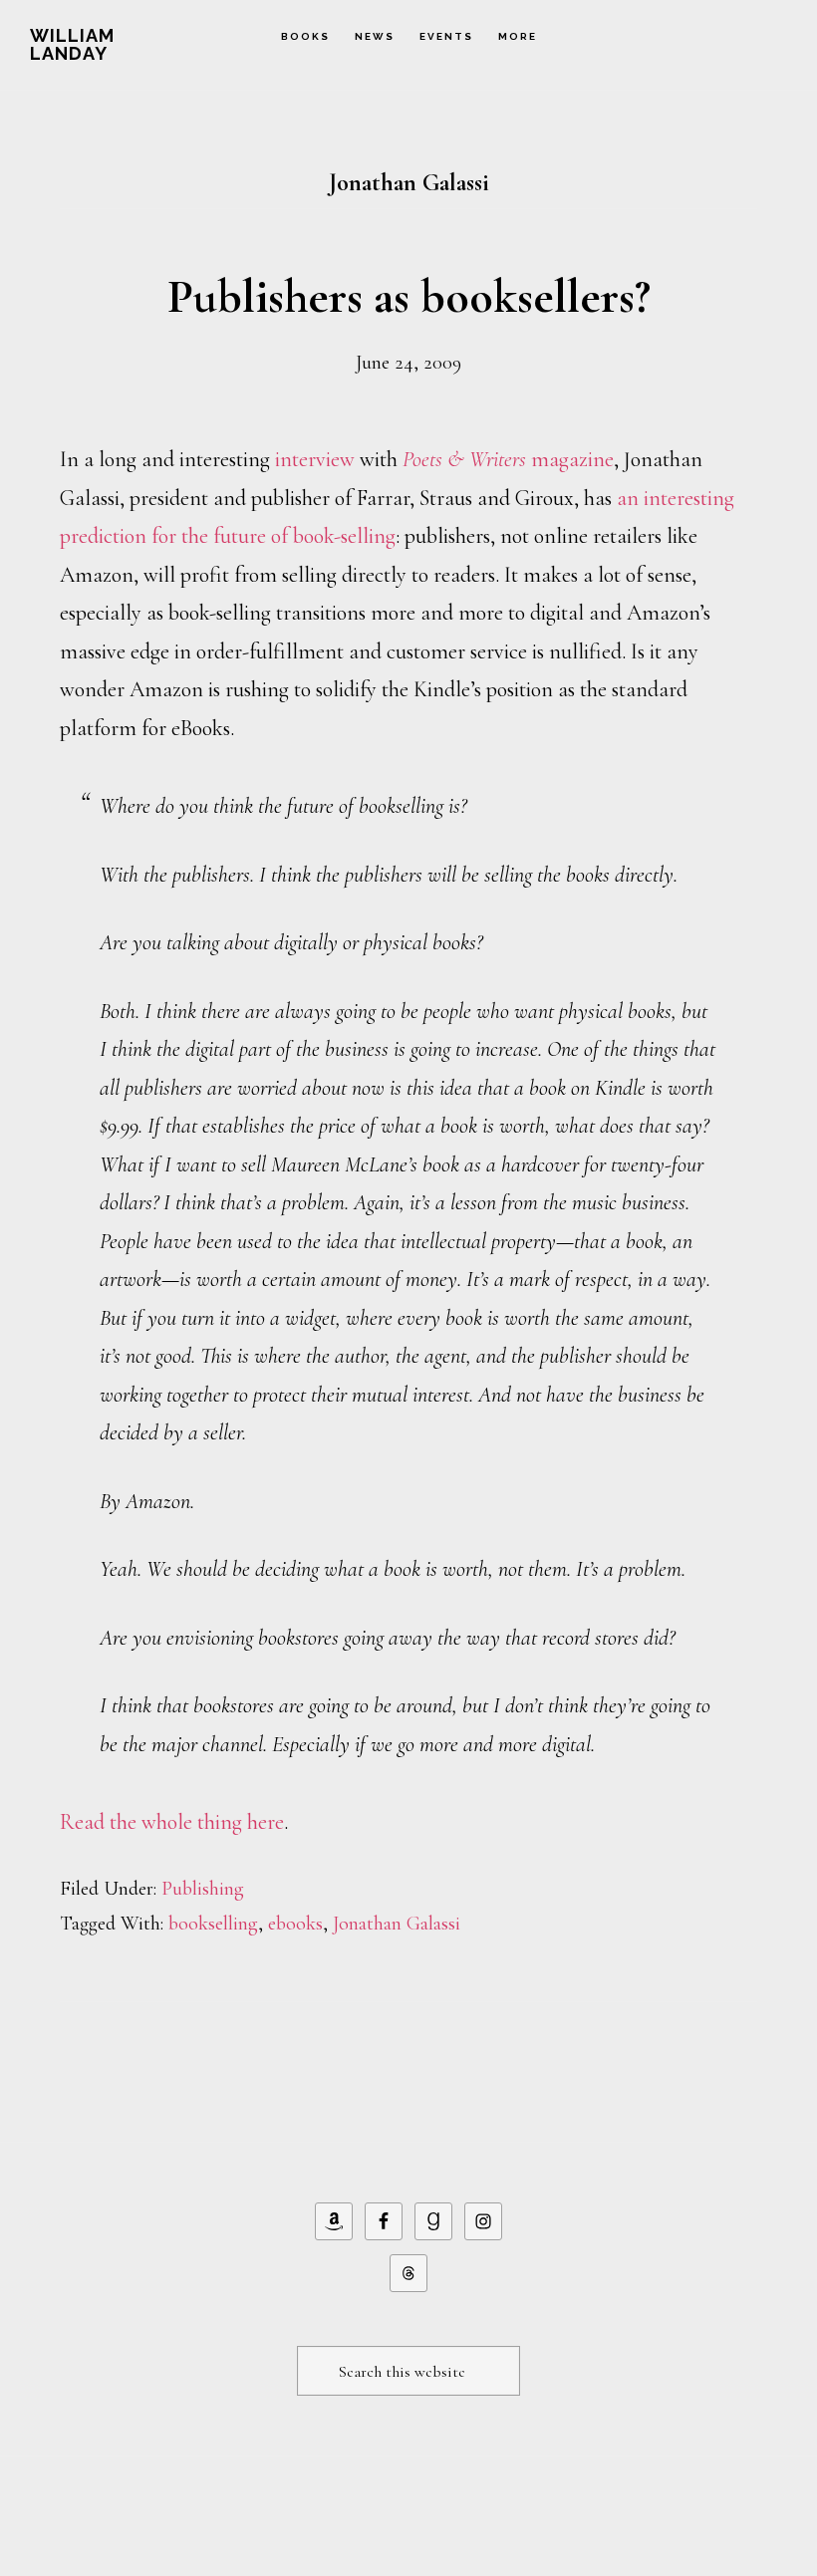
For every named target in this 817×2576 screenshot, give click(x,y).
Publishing (203, 1889)
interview (315, 459)
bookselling (213, 1924)
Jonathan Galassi (397, 1924)
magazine (508, 459)
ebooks (295, 1924)
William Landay (72, 44)
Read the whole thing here (172, 1822)
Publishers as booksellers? (409, 297)
